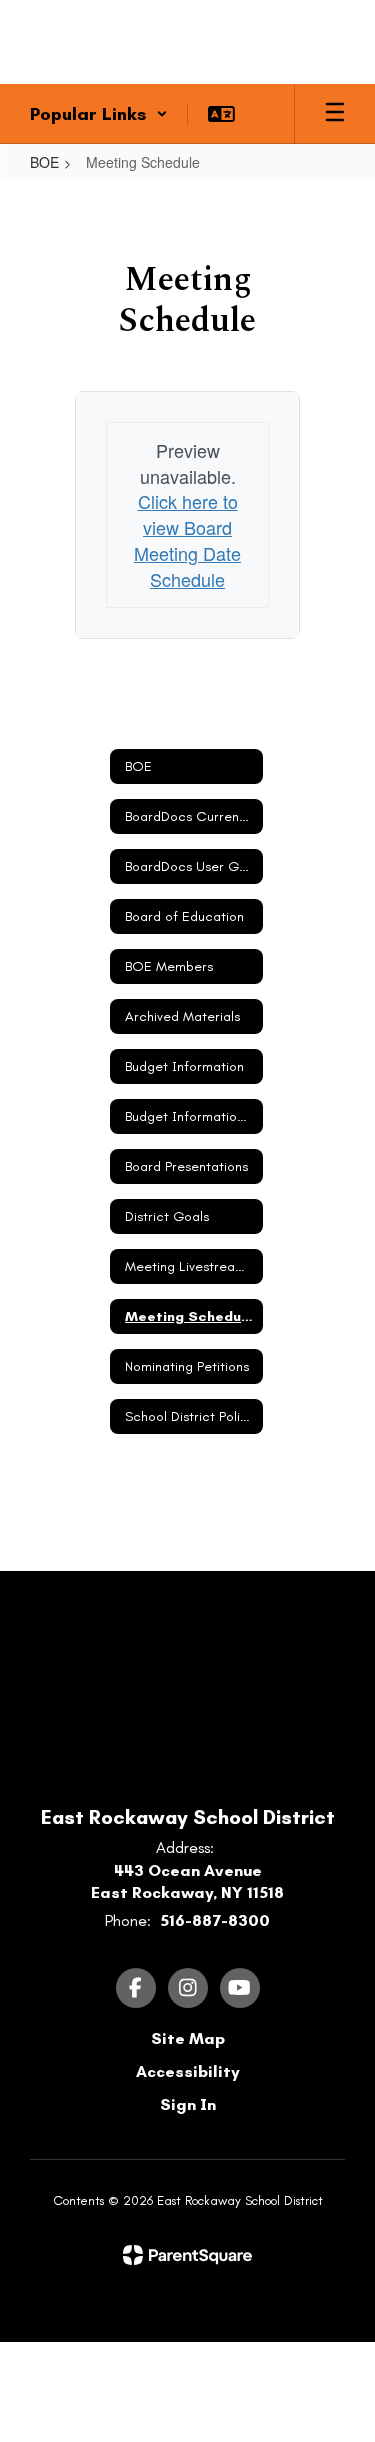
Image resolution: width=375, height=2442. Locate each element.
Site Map (188, 2038)
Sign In (188, 2104)
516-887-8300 (215, 1920)
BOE (44, 162)
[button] (99, 114)
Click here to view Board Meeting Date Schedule (187, 539)
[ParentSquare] (187, 2255)
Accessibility (188, 2071)
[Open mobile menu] (335, 114)
